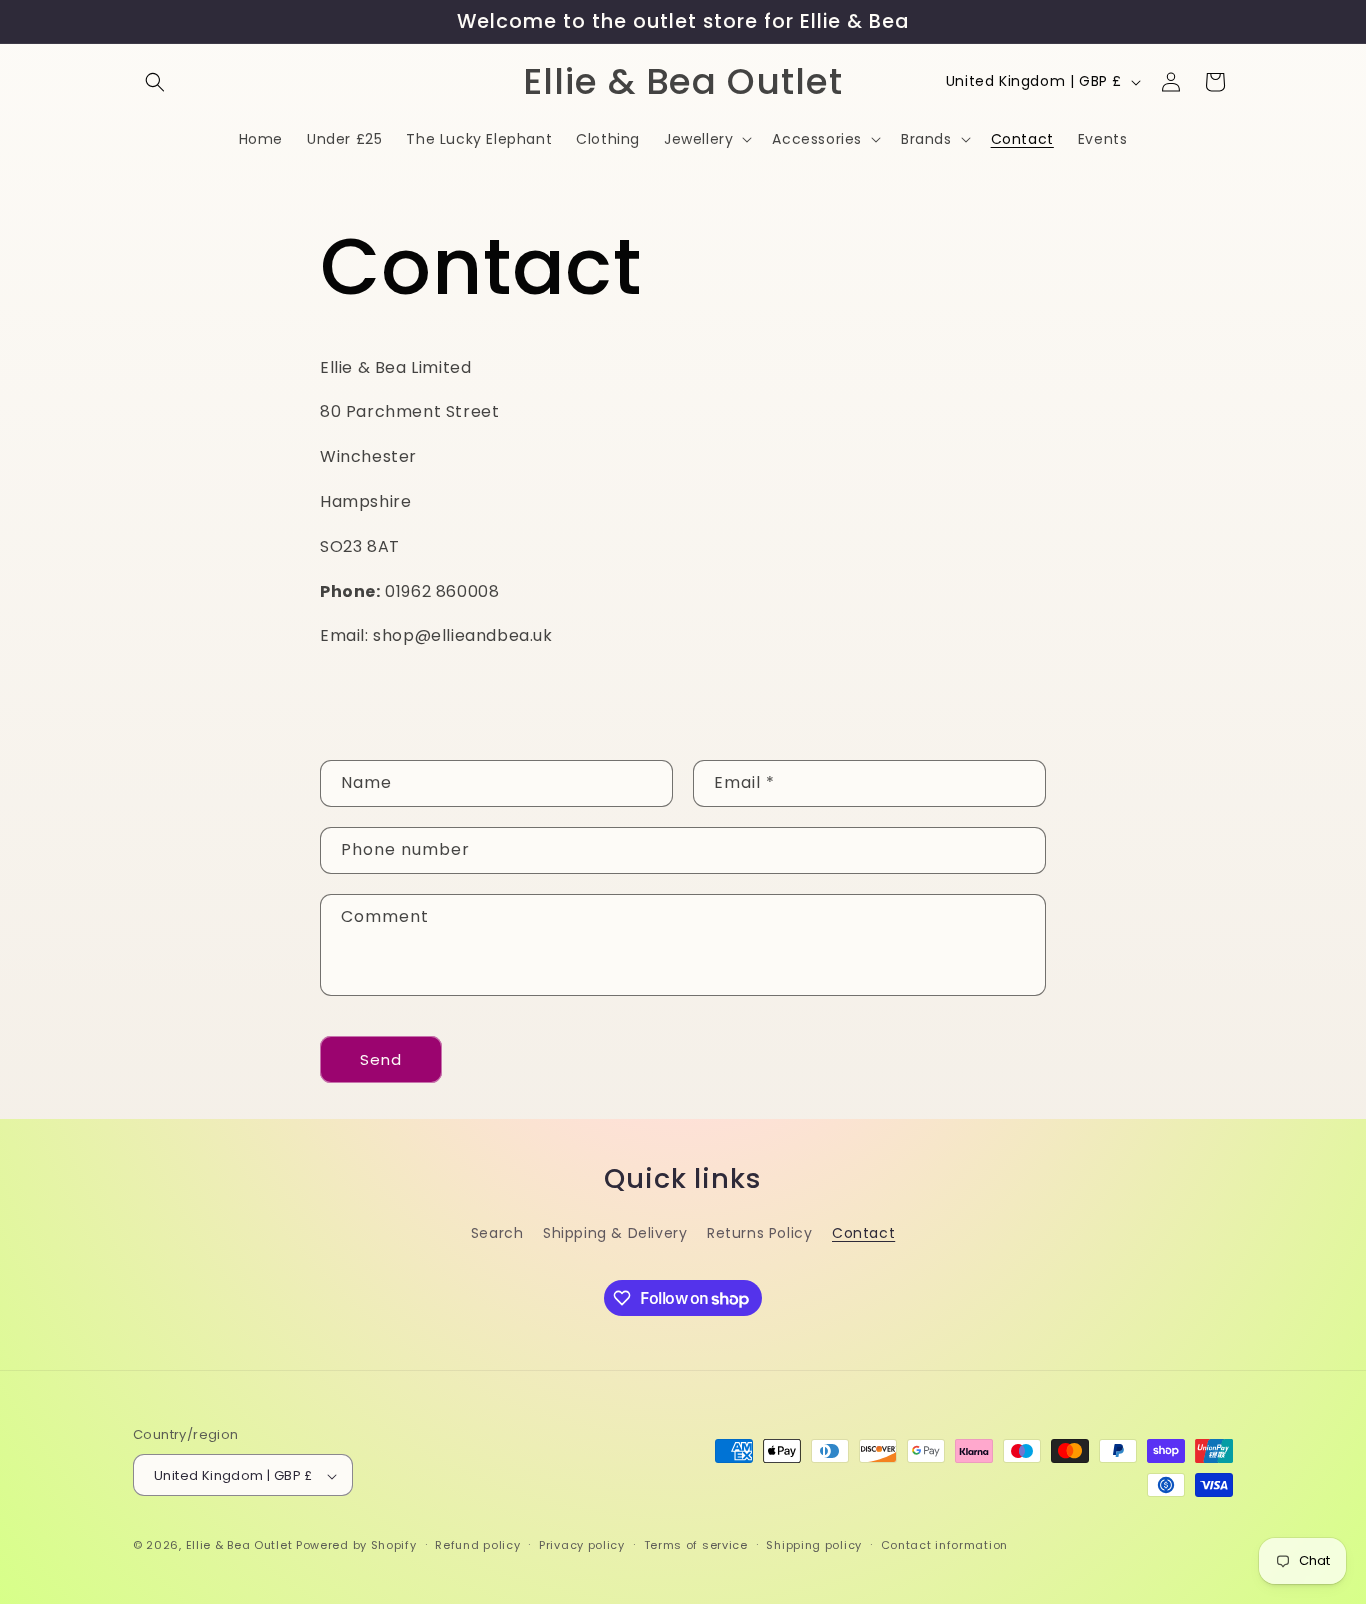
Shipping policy (814, 1545)
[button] (155, 82)
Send (381, 1058)
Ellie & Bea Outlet (239, 1546)
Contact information (944, 1545)
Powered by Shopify (356, 1546)
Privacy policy (582, 1545)
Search (497, 1232)
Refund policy (477, 1545)
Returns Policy (759, 1232)
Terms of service (696, 1545)
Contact (863, 1232)
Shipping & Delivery (615, 1232)
